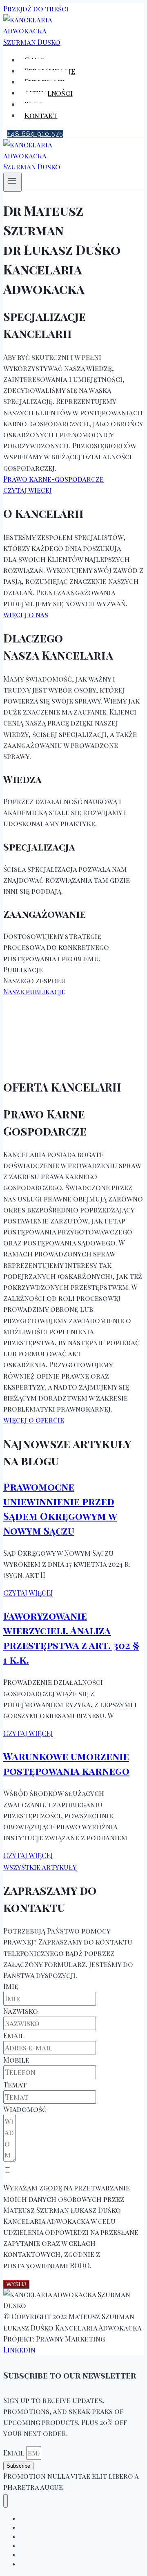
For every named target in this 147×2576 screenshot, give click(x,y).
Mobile (16, 2060)
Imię (11, 1986)
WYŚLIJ (16, 2284)
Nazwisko (21, 2011)
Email (14, 2035)
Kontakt (41, 115)
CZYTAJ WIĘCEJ (28, 1593)
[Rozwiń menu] (12, 182)
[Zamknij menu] (6, 2501)
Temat (15, 2085)
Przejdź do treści (36, 9)
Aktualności (49, 93)
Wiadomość (25, 2109)
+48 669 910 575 (35, 134)
